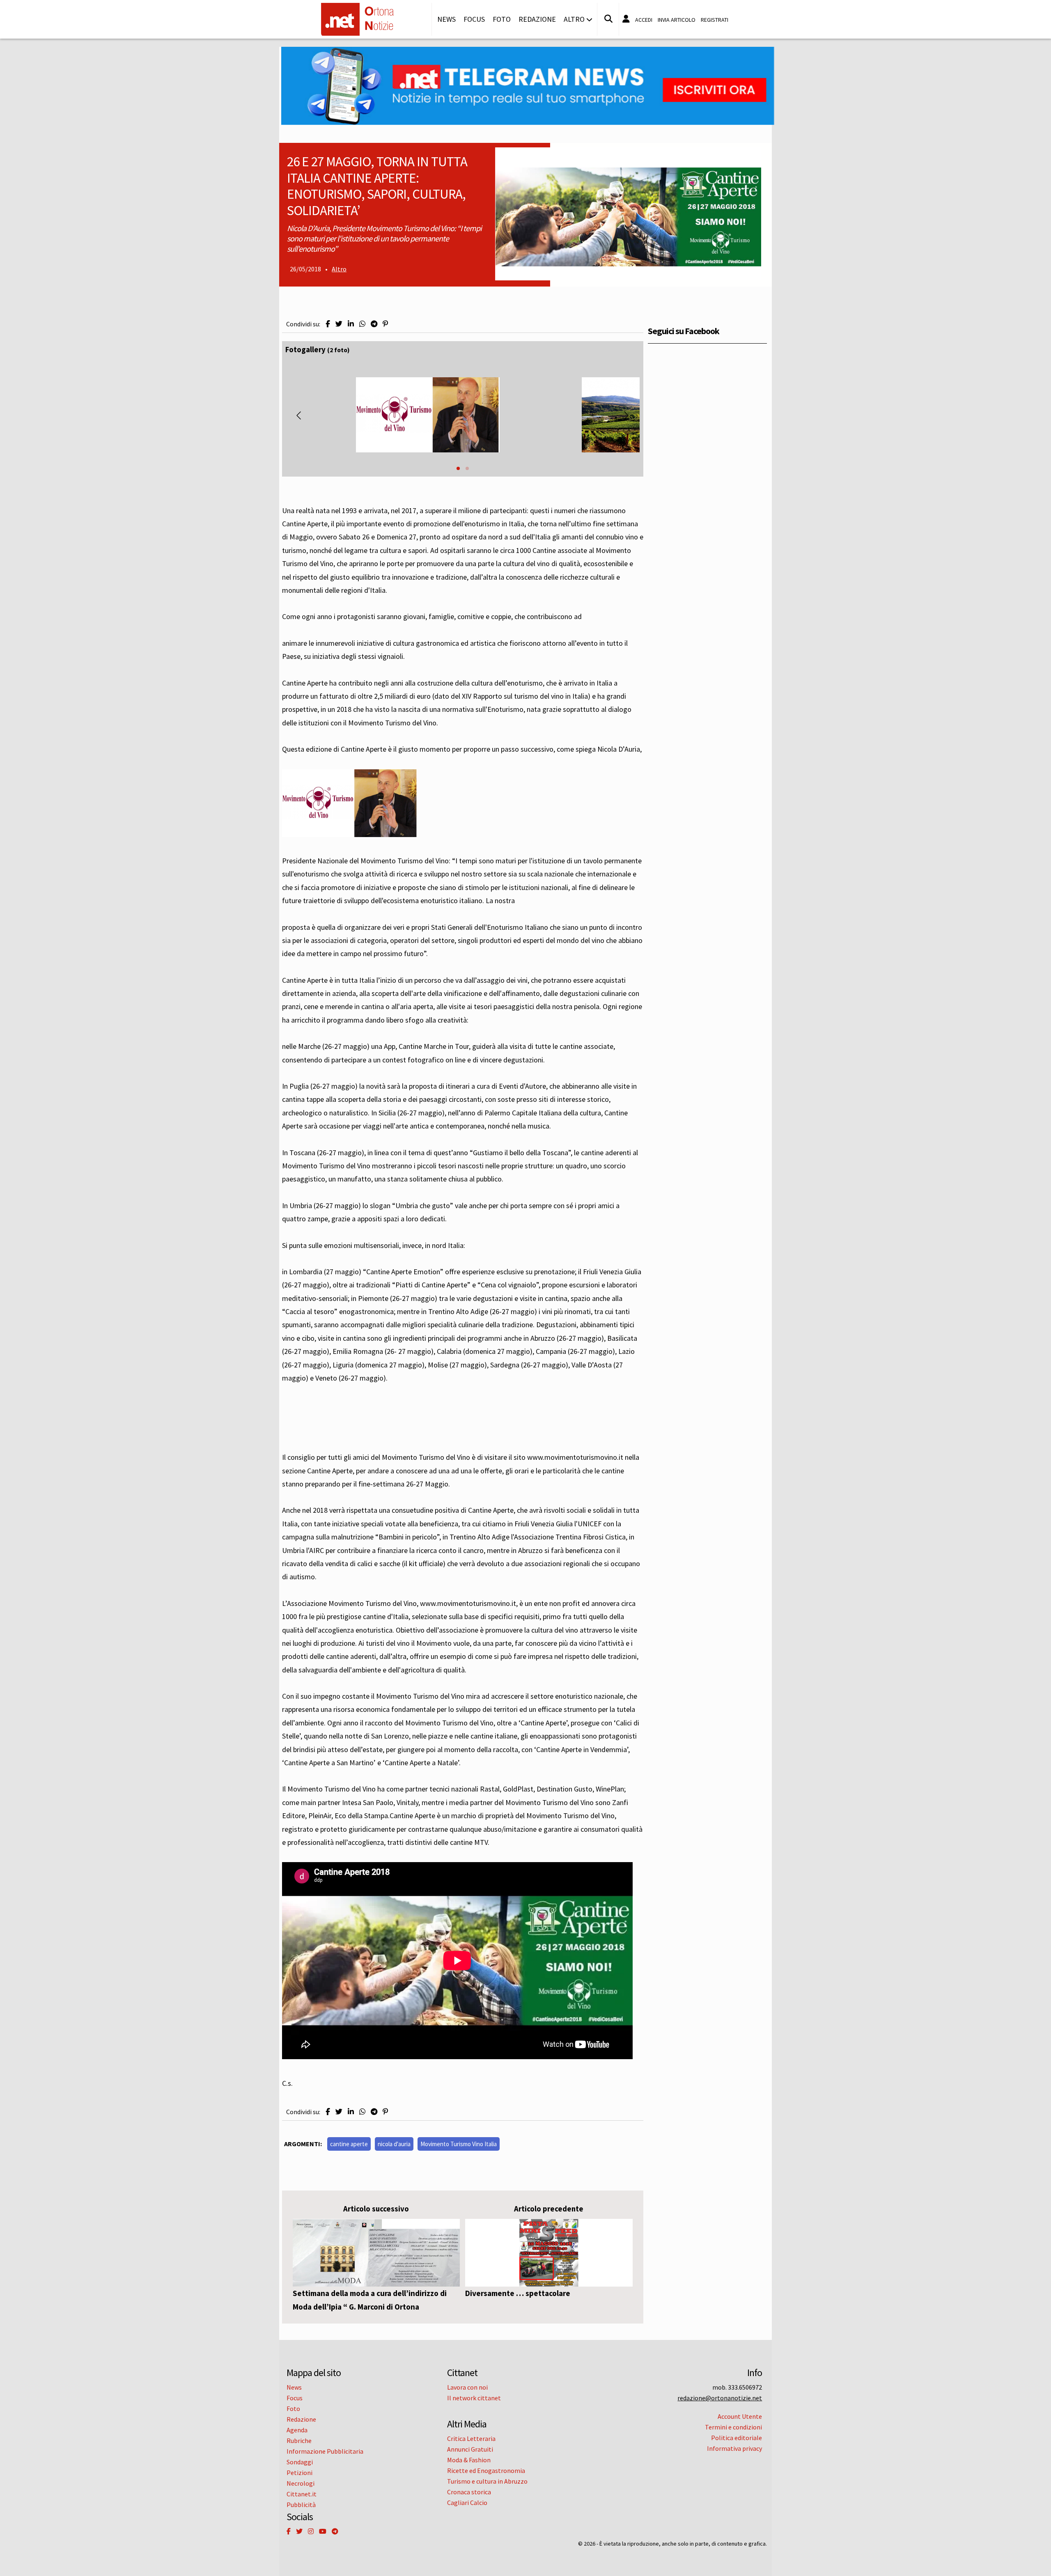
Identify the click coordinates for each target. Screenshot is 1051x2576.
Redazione (537, 19)
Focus (474, 19)
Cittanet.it (302, 2494)
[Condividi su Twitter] (339, 324)
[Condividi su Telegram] (374, 324)
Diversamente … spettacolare (518, 2293)
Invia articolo (677, 20)
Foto (502, 19)
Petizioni (299, 2473)
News (446, 19)
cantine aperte (349, 2144)
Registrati (715, 20)
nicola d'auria (394, 2144)
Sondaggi (300, 2462)
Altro (339, 269)
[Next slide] (626, 415)
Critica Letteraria (471, 2438)
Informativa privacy (734, 2448)
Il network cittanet (474, 2398)
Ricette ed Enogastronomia (486, 2470)
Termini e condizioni (733, 2427)
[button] (458, 468)
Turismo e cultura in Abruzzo (487, 2481)
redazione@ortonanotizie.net (720, 2398)
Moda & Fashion (469, 2460)
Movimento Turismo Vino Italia (459, 2144)
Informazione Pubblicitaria (325, 2451)
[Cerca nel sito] (608, 19)
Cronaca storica (469, 2492)
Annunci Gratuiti (470, 2449)
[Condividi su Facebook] (328, 324)
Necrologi (301, 2483)
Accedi (644, 20)
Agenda (297, 2430)
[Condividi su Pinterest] (385, 324)
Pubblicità (301, 2505)
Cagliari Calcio (467, 2503)
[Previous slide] (299, 415)
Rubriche (299, 2441)
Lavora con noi (467, 2387)
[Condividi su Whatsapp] (362, 324)
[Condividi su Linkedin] (351, 324)
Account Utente (740, 2416)
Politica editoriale (737, 2438)
